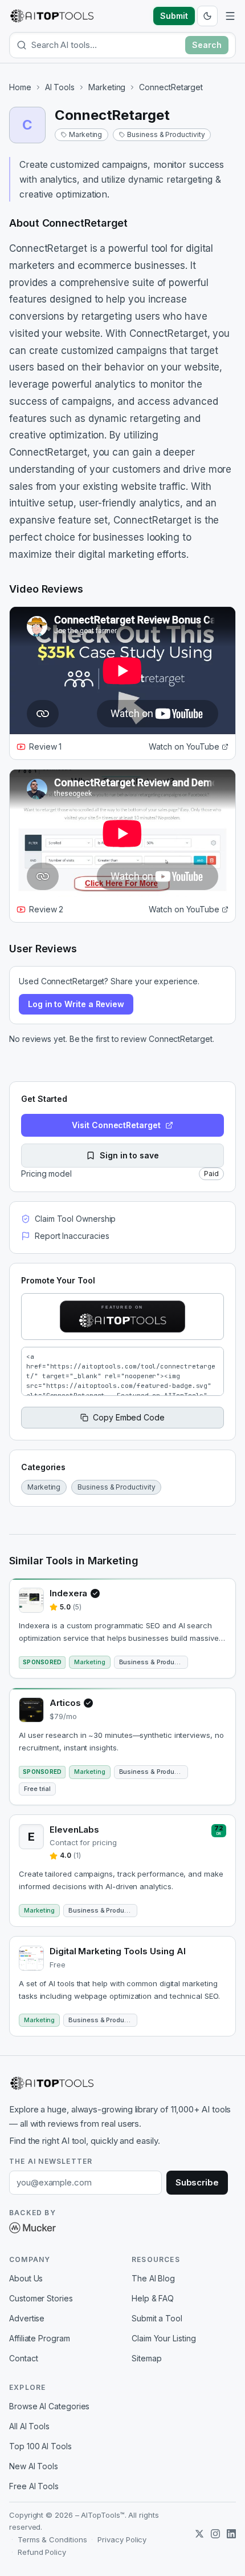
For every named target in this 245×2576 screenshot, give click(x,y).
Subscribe (197, 2182)
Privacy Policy (122, 2539)
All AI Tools (29, 2426)
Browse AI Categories (49, 2406)
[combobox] (106, 45)
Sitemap (146, 2358)
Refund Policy (42, 2552)
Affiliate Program (40, 2338)
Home (20, 87)
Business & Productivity (166, 134)
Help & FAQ (153, 2298)
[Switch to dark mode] (207, 16)
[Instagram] (215, 2534)
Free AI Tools (34, 2486)
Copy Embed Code (129, 1417)
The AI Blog (153, 2278)
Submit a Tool (157, 2318)
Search (207, 45)
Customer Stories (41, 2298)
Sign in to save (129, 1155)
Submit (174, 16)
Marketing (107, 87)
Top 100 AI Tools (40, 2446)
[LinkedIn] (231, 2534)
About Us (26, 2278)
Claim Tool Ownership (75, 1219)
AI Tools (60, 87)
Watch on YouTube (184, 746)
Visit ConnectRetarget (116, 1125)
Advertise (27, 2318)
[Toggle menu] (230, 16)
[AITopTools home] (52, 16)
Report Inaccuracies (72, 1236)
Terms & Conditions (52, 2539)
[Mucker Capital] (32, 2228)
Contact (23, 2358)
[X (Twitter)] (199, 2534)
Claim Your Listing (164, 2338)
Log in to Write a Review (76, 1004)
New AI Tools (34, 2466)
